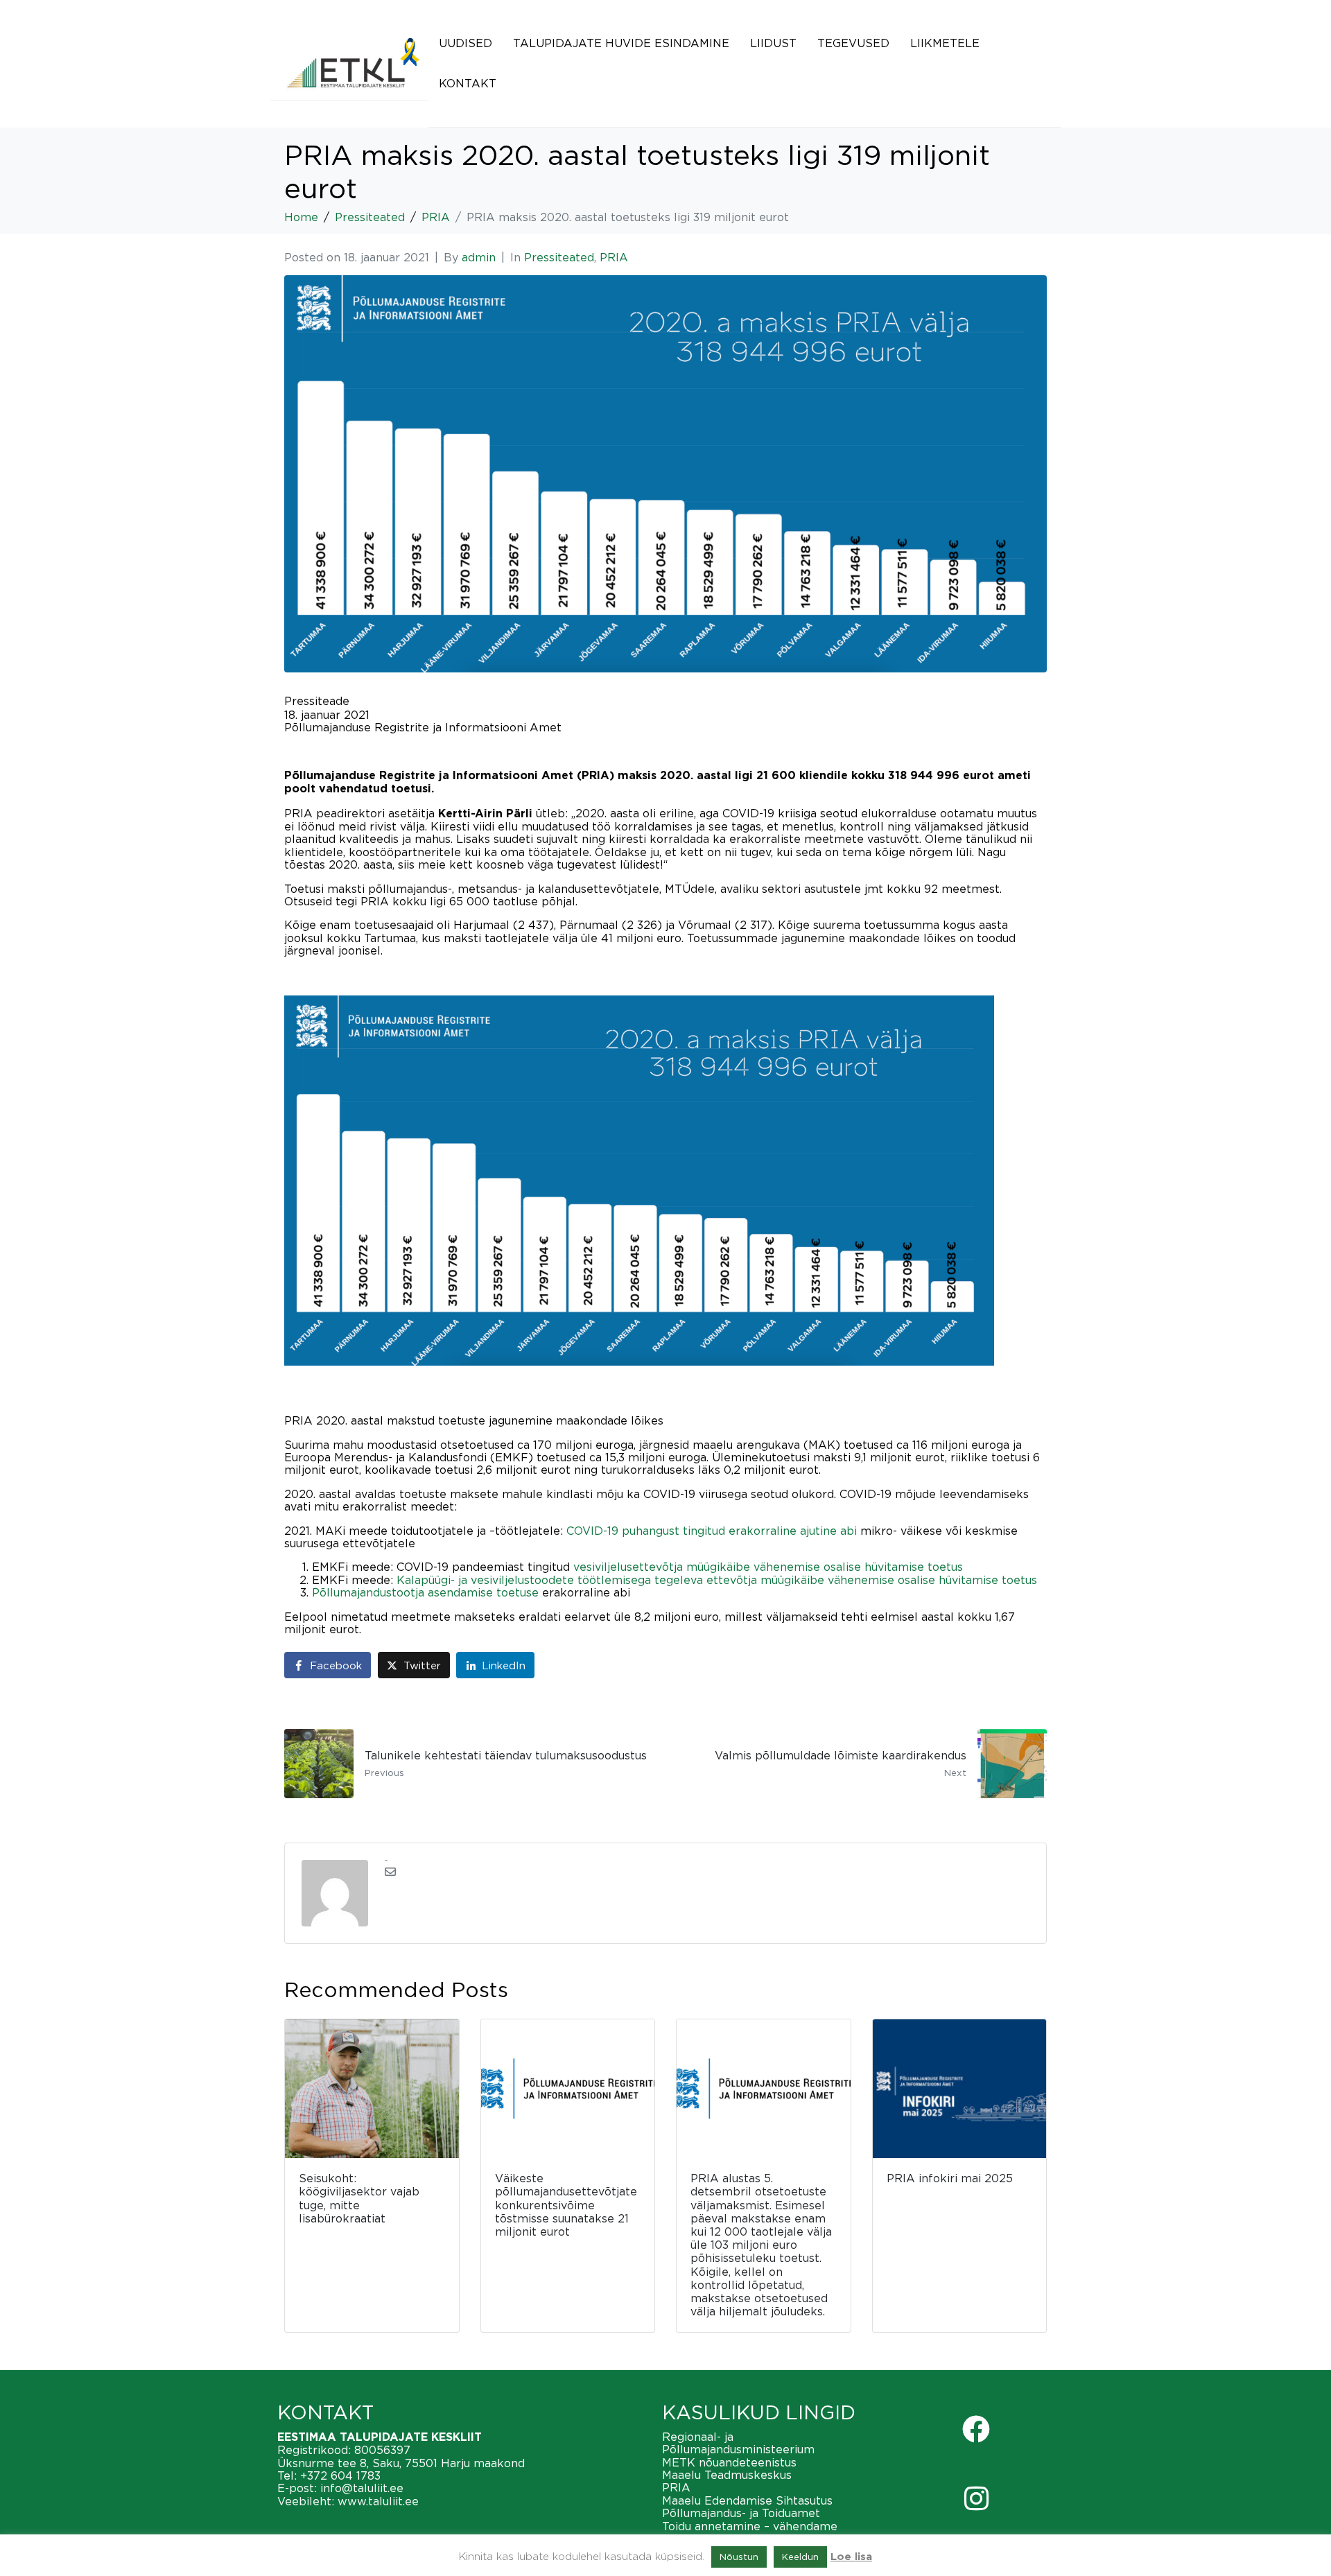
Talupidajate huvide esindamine (621, 43)
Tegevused (853, 43)
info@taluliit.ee (362, 2488)
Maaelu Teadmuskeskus (727, 2475)
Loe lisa (851, 2557)
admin (479, 257)
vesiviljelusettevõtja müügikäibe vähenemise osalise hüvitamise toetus (768, 1567)
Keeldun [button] (800, 2557)
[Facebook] (976, 2429)
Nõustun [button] (739, 2557)
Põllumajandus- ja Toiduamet (741, 2513)
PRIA (614, 257)
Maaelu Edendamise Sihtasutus (747, 2500)
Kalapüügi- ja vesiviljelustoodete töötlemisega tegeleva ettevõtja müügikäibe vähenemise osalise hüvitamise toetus (717, 1580)
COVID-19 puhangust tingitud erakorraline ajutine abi (712, 1531)
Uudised (466, 43)
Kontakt (468, 83)
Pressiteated (559, 257)
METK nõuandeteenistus (729, 2462)
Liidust (773, 43)
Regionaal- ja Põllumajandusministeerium (738, 2443)
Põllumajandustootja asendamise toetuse (425, 1592)
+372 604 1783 (340, 2475)
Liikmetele (945, 43)
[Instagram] (976, 2498)
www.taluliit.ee (378, 2501)
